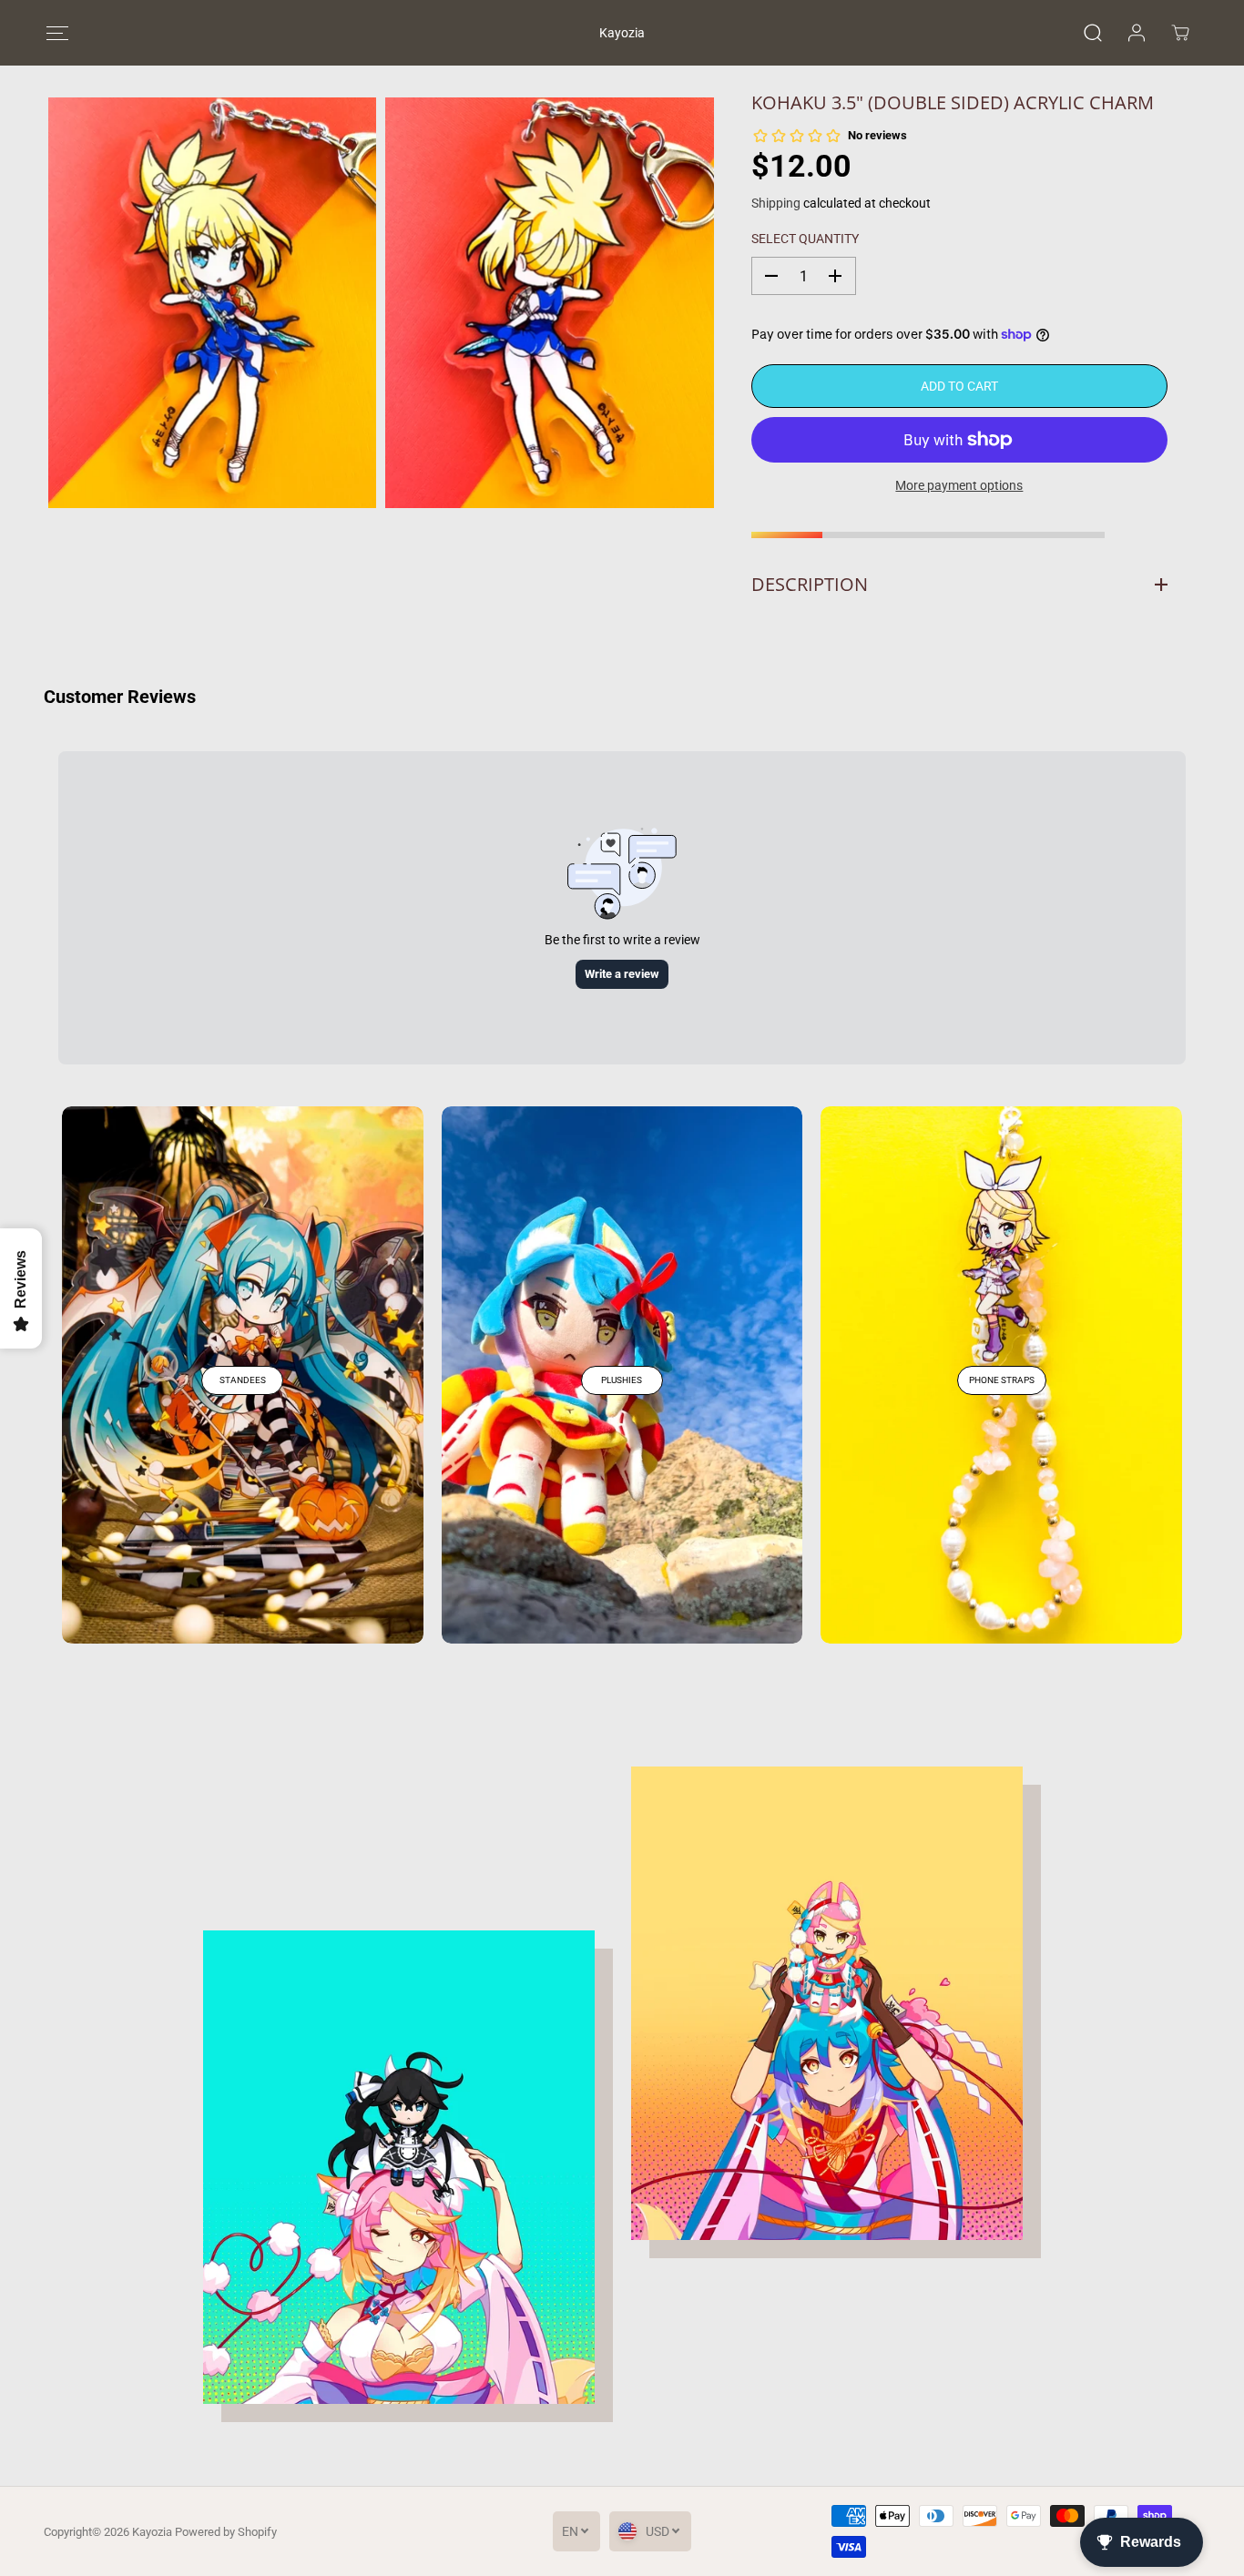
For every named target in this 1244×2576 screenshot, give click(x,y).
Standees (243, 1380)
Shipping (776, 203)
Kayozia (152, 2532)
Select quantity (805, 239)
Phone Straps (1002, 1380)
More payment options (959, 485)
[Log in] (1137, 33)
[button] (57, 33)
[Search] (1093, 33)
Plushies (622, 1380)
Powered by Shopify (226, 2532)
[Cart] (1180, 33)
